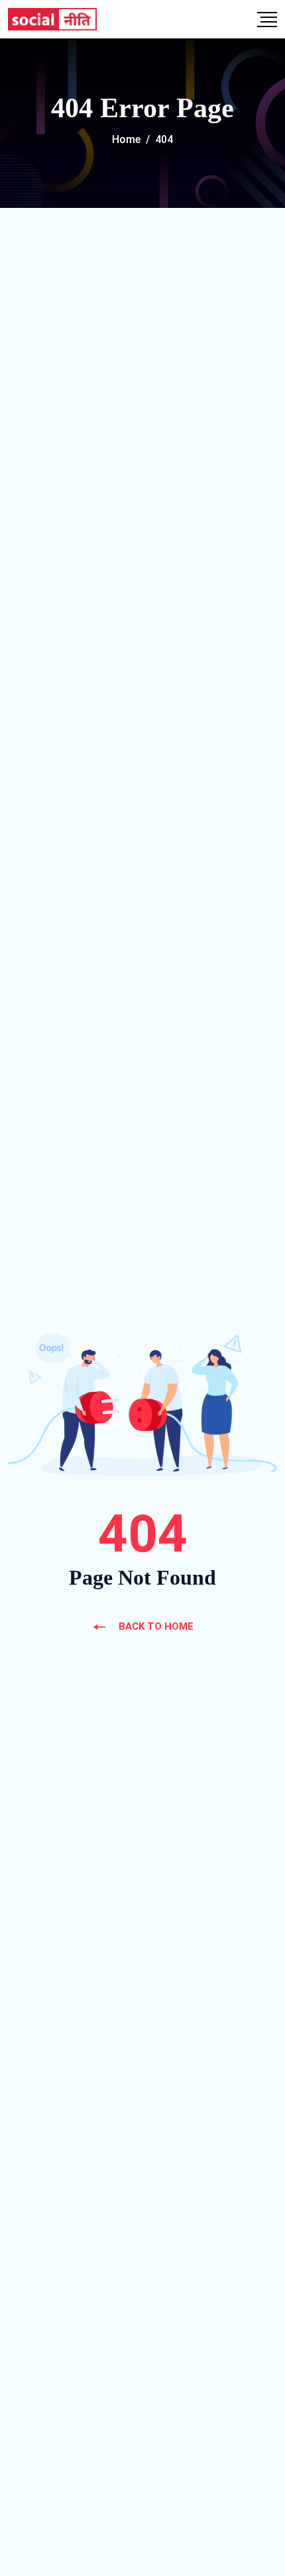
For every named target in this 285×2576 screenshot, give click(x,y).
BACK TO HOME (156, 1626)
